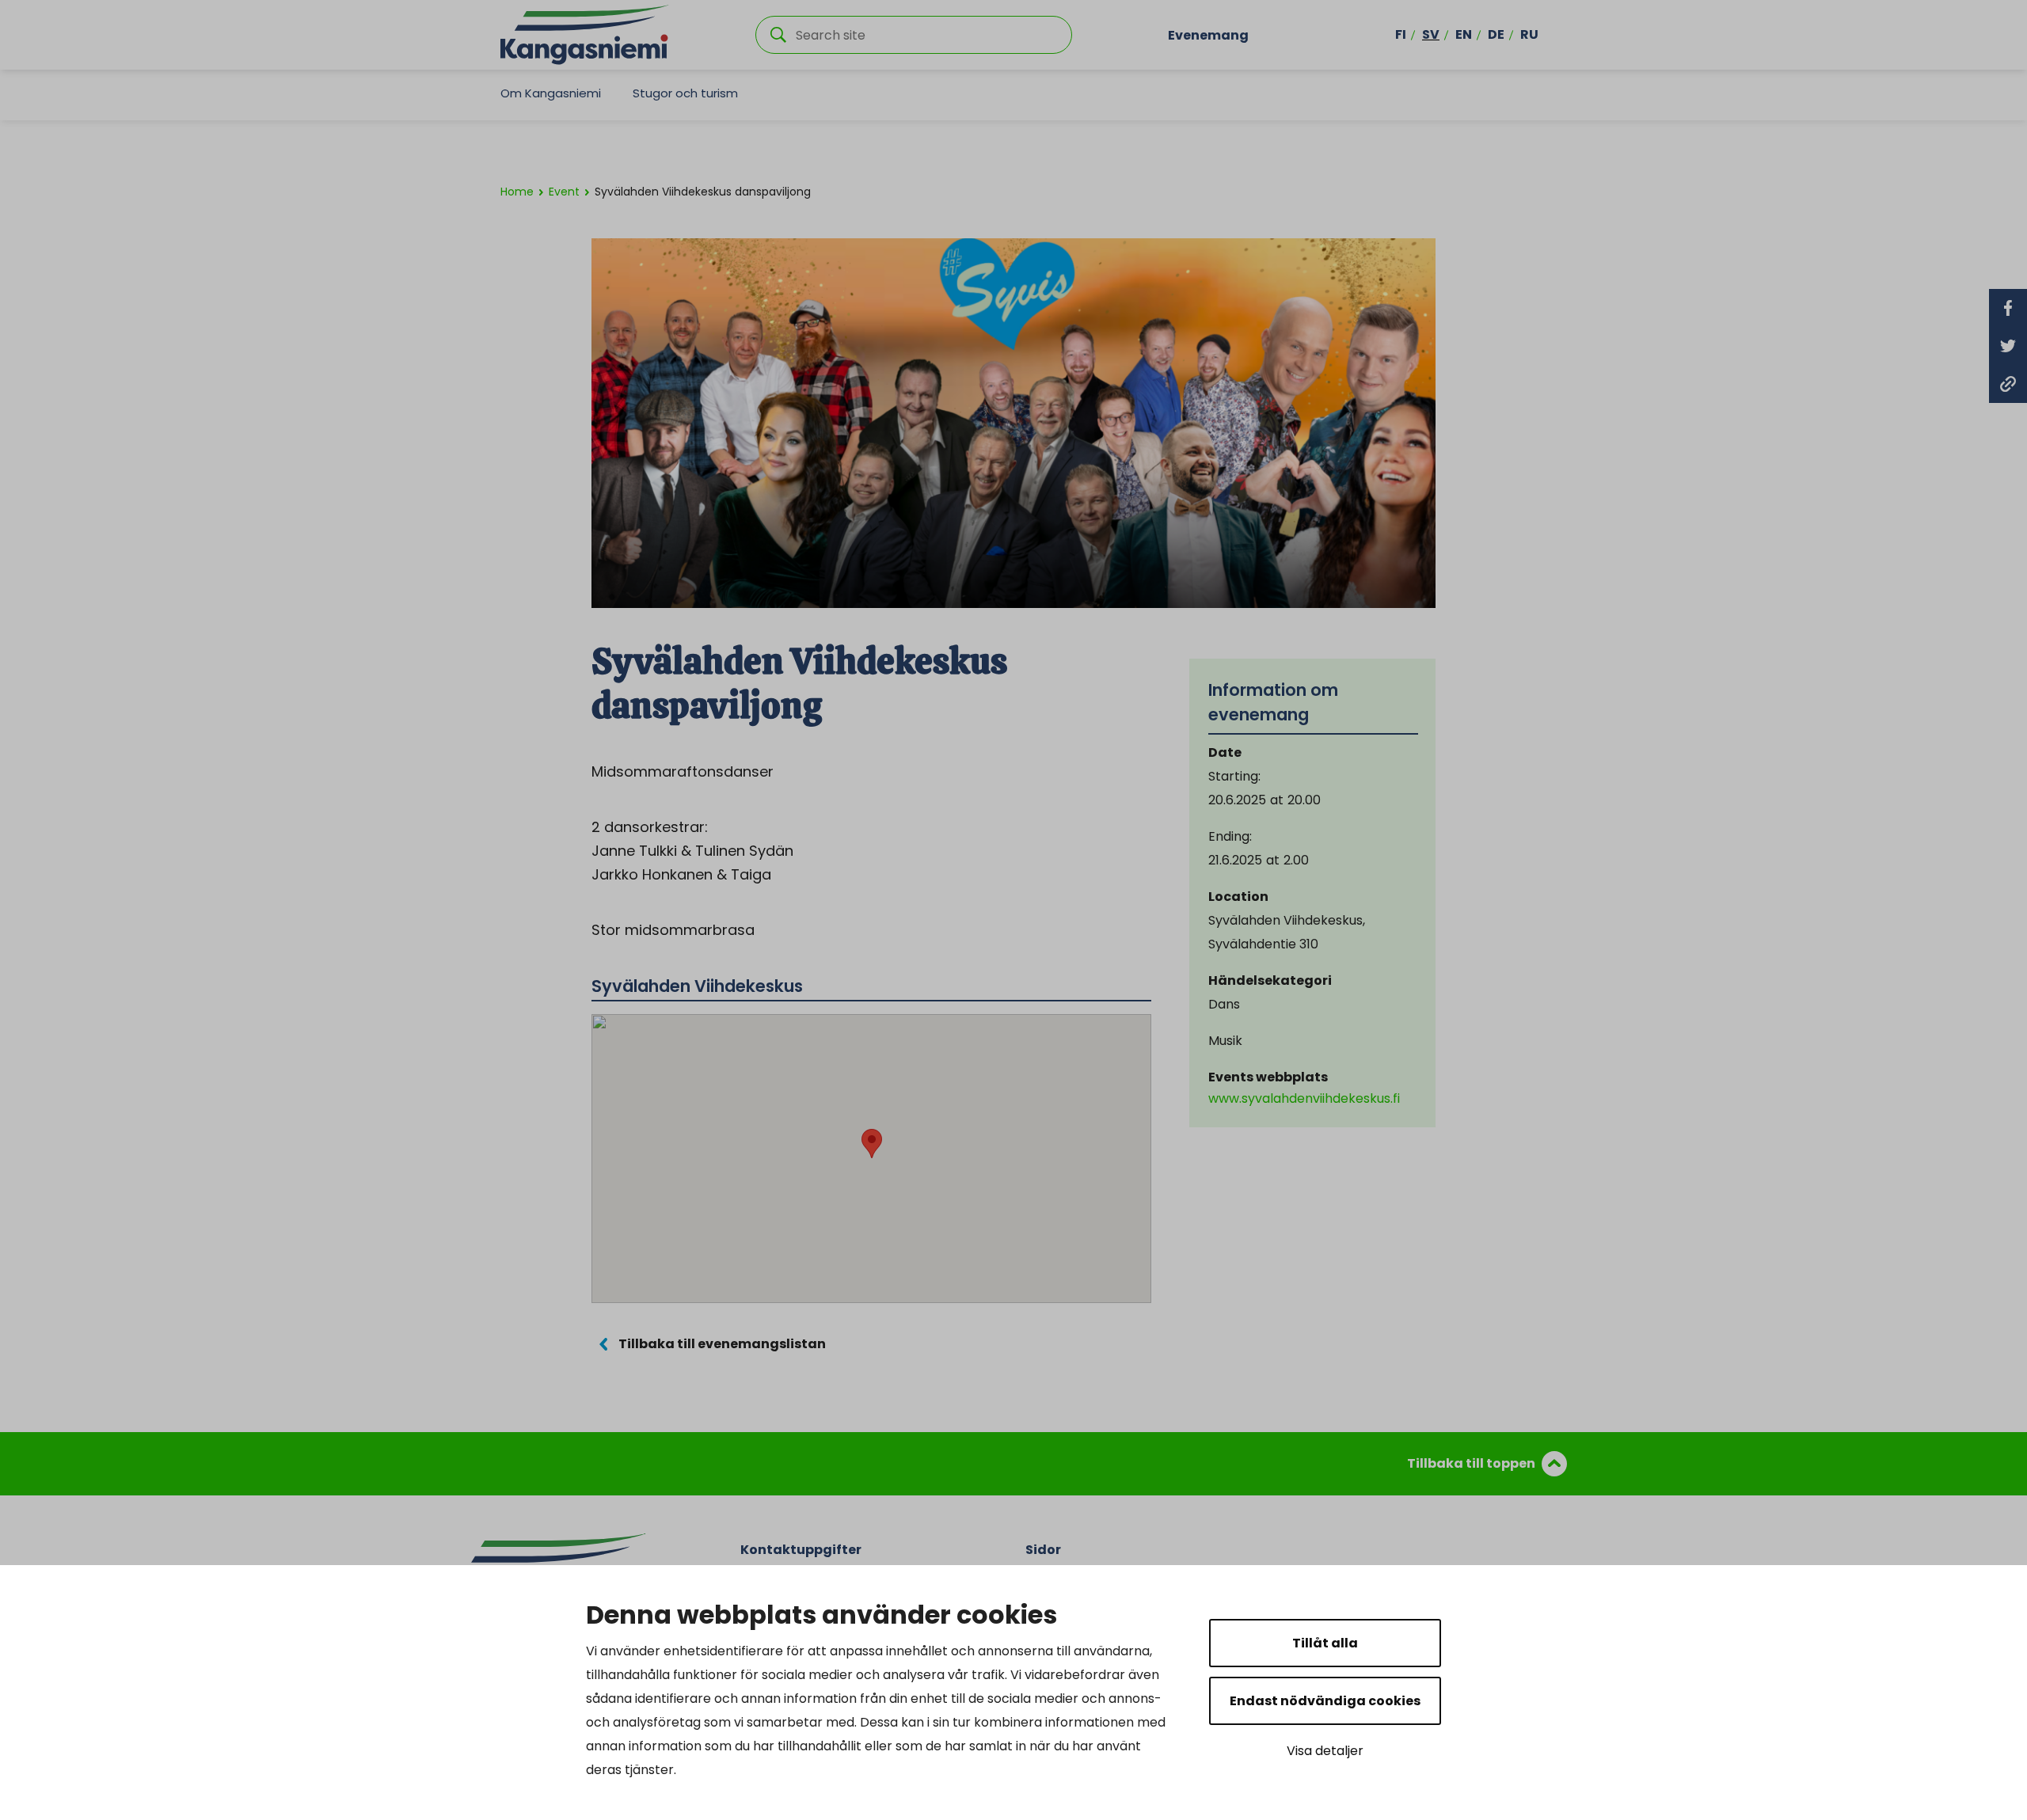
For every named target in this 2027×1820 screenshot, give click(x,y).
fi (1401, 34)
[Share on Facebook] (2008, 308)
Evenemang (1208, 34)
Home (517, 192)
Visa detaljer (1325, 1751)
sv (1431, 34)
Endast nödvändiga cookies (1325, 1701)
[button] (872, 1144)
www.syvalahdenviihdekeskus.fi (1304, 1098)
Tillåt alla (1325, 1643)
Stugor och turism (685, 93)
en (1464, 34)
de (1496, 34)
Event (564, 192)
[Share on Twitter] (2008, 346)
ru (1529, 34)
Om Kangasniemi (551, 93)
